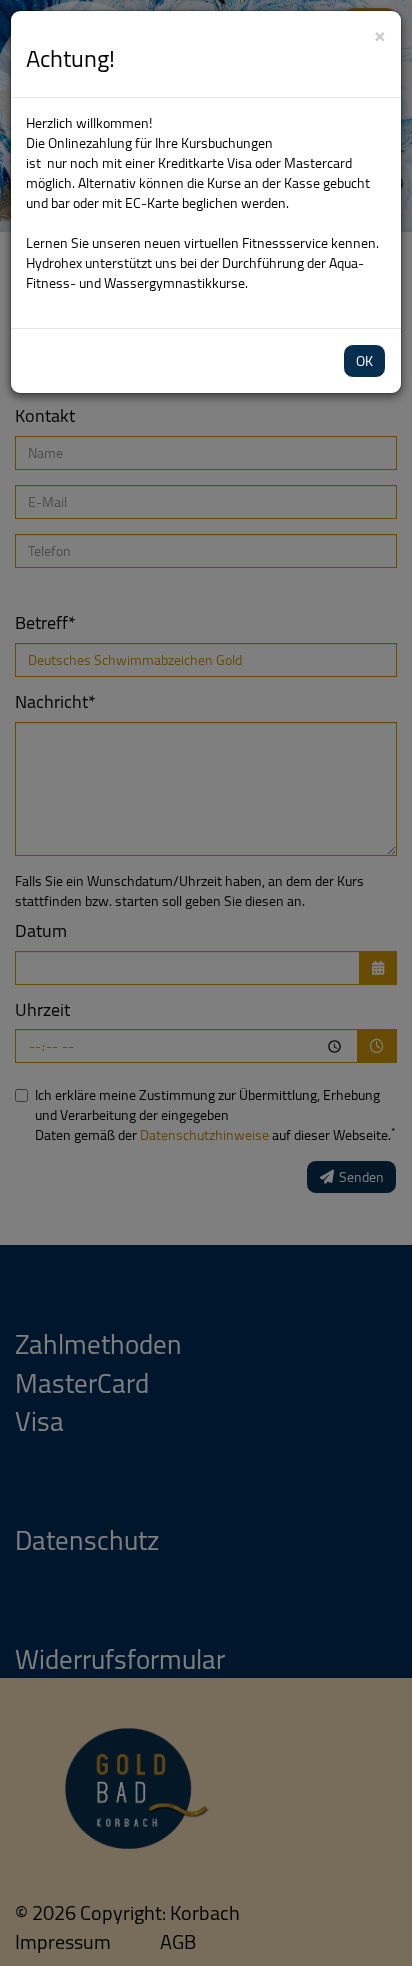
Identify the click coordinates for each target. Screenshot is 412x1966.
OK (364, 361)
